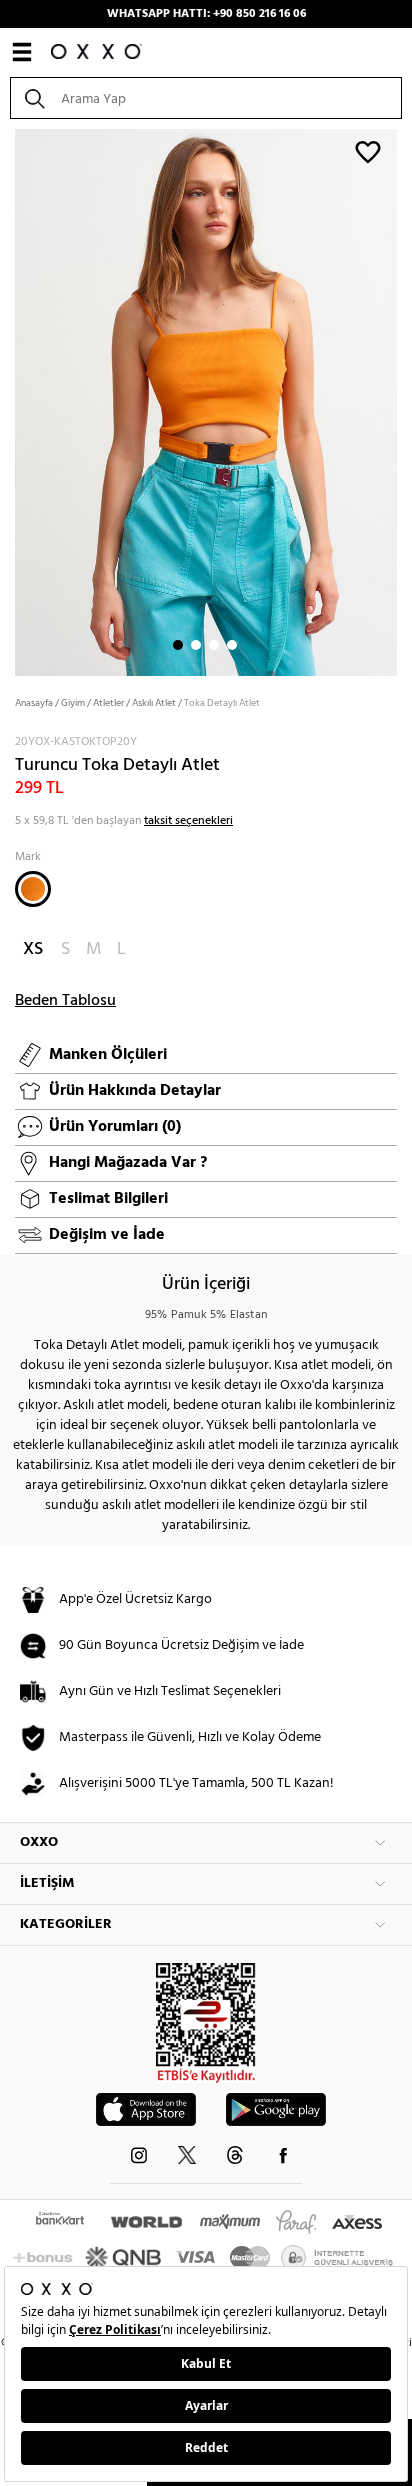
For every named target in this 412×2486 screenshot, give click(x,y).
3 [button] (214, 645)
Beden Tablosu (65, 1001)
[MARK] (33, 889)
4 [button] (232, 645)
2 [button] (196, 645)
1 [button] (178, 645)
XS (33, 949)
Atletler (108, 703)
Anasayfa (34, 703)
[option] (206, 400)
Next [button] (10, 401)
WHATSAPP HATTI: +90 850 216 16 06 (206, 14)
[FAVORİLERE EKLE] (368, 151)
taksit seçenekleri (188, 821)
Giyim (73, 703)
